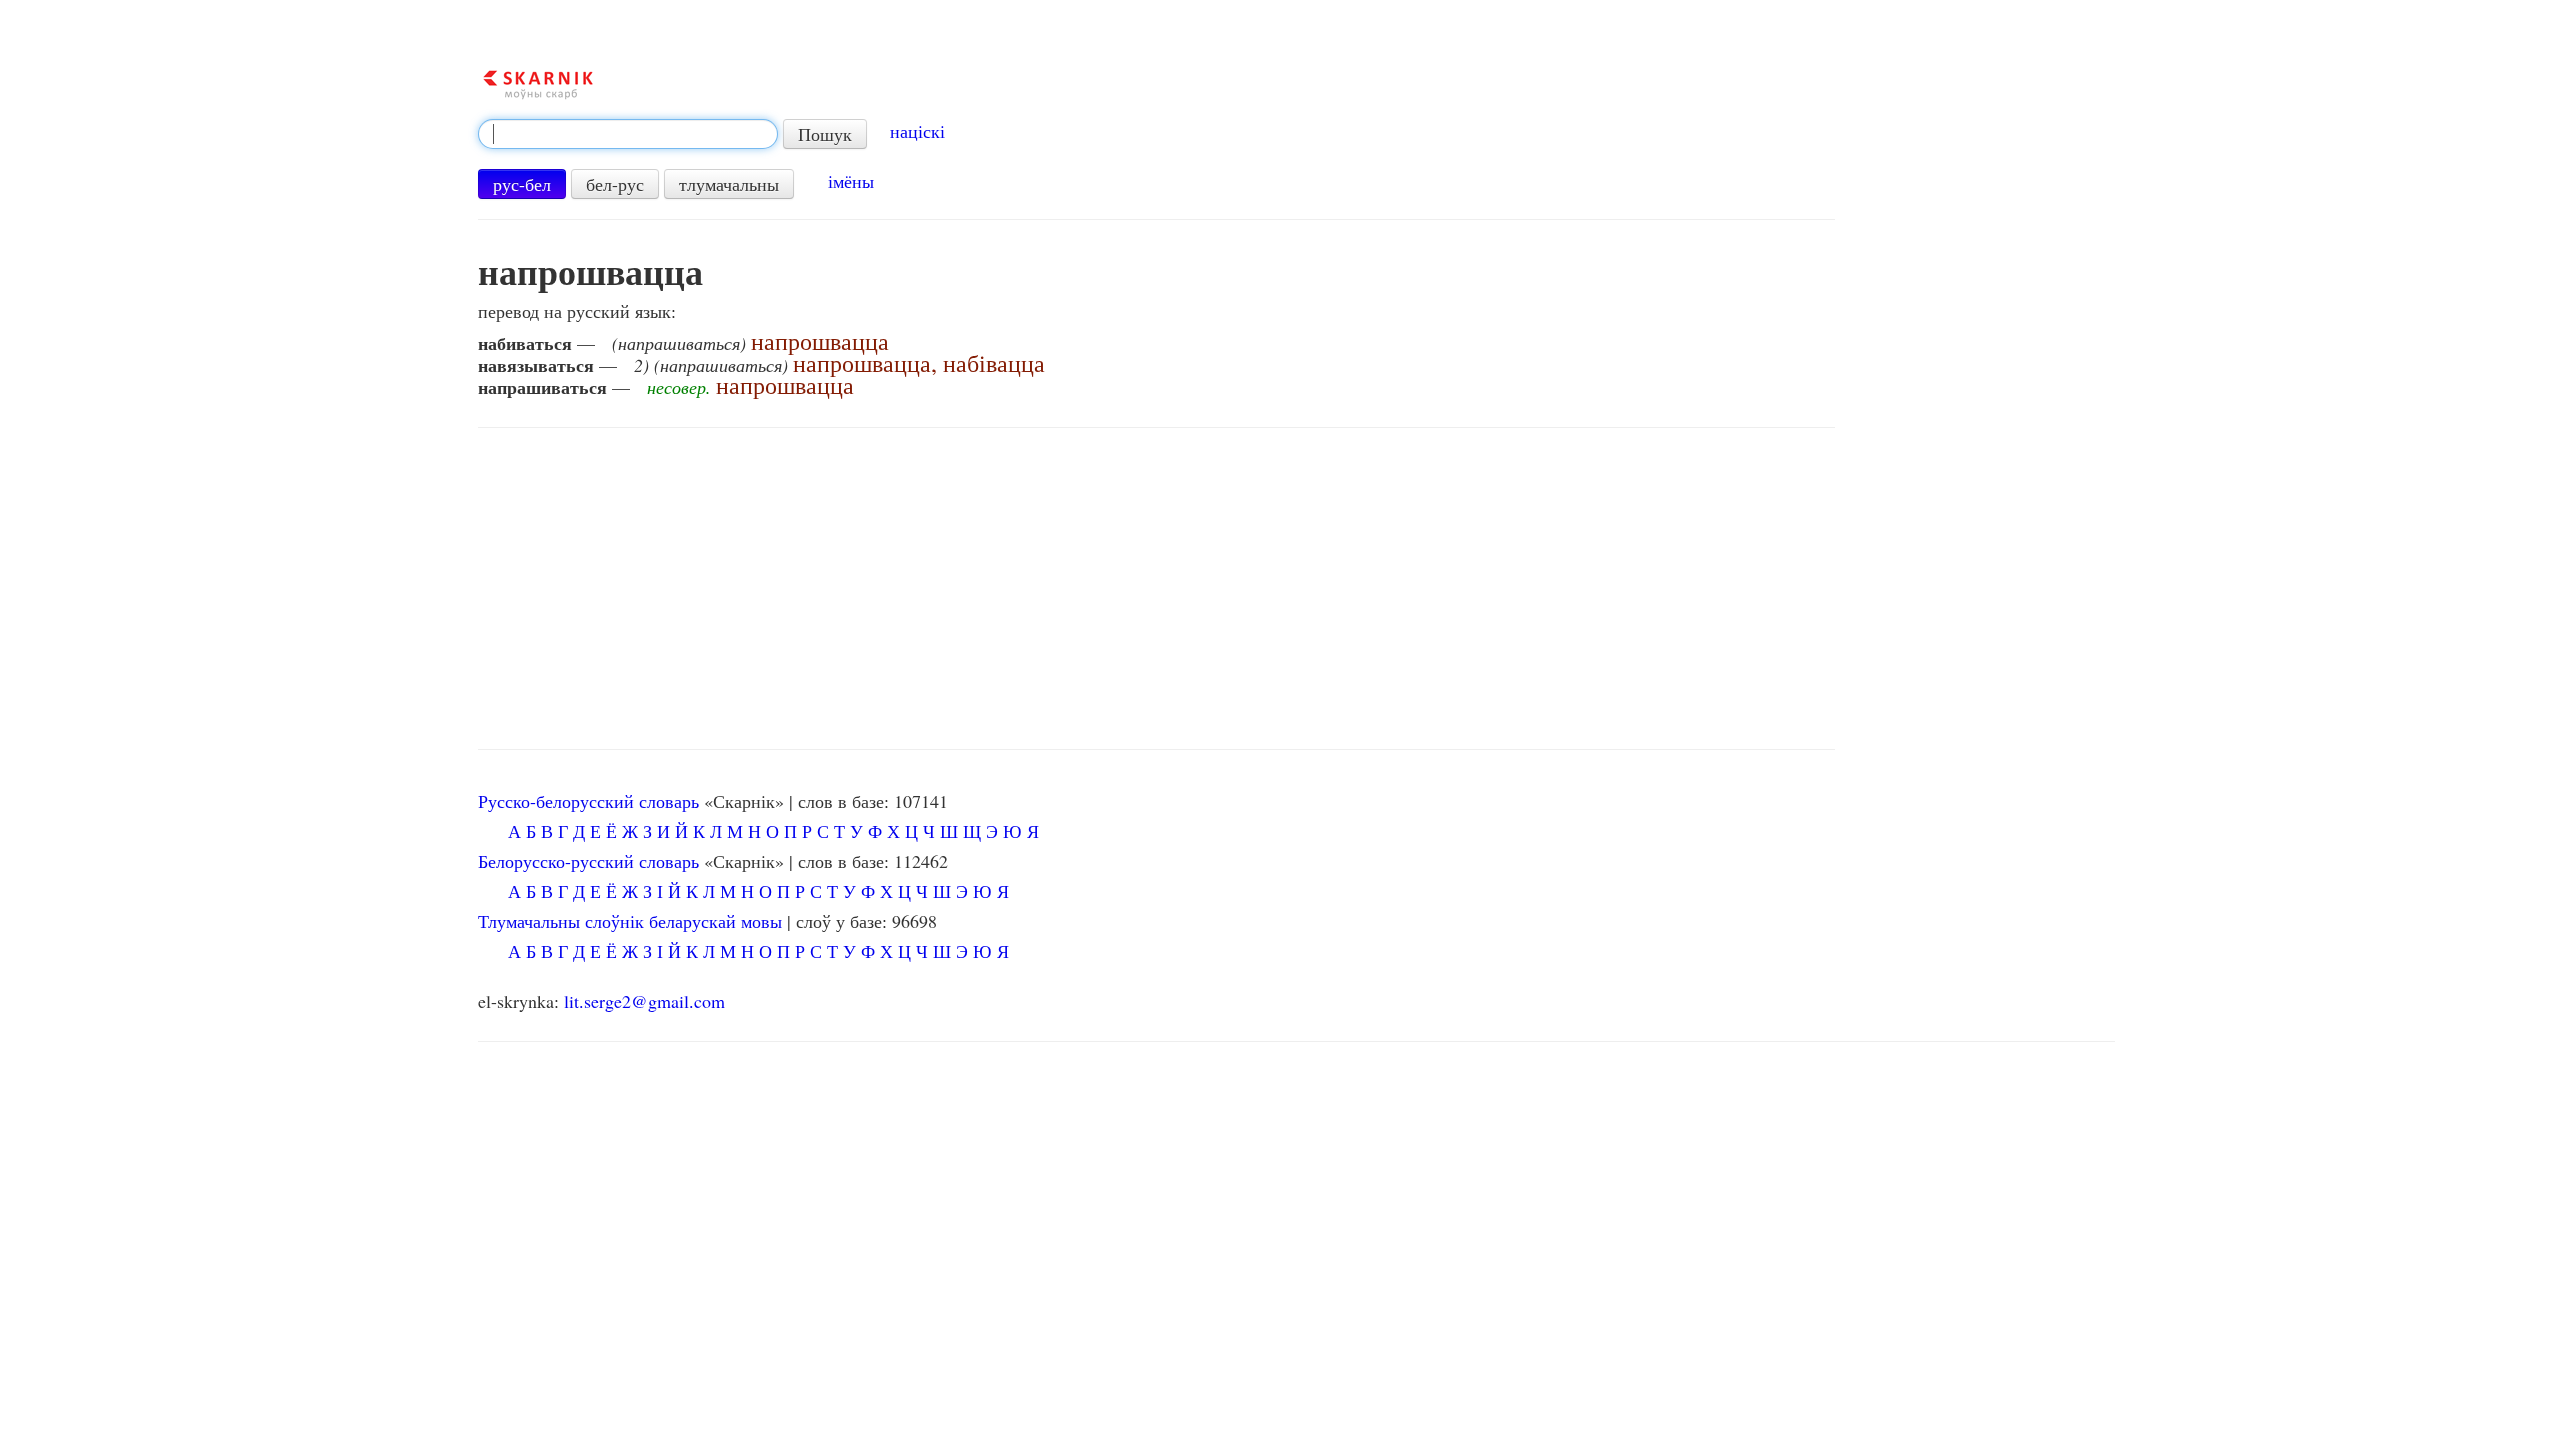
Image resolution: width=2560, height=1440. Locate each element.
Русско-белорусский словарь (588, 801)
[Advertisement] (1157, 589)
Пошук (825, 134)
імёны (851, 181)
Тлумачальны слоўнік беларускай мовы (630, 921)
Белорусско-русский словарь (588, 861)
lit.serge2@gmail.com (644, 1001)
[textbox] (628, 134)
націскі (917, 131)
